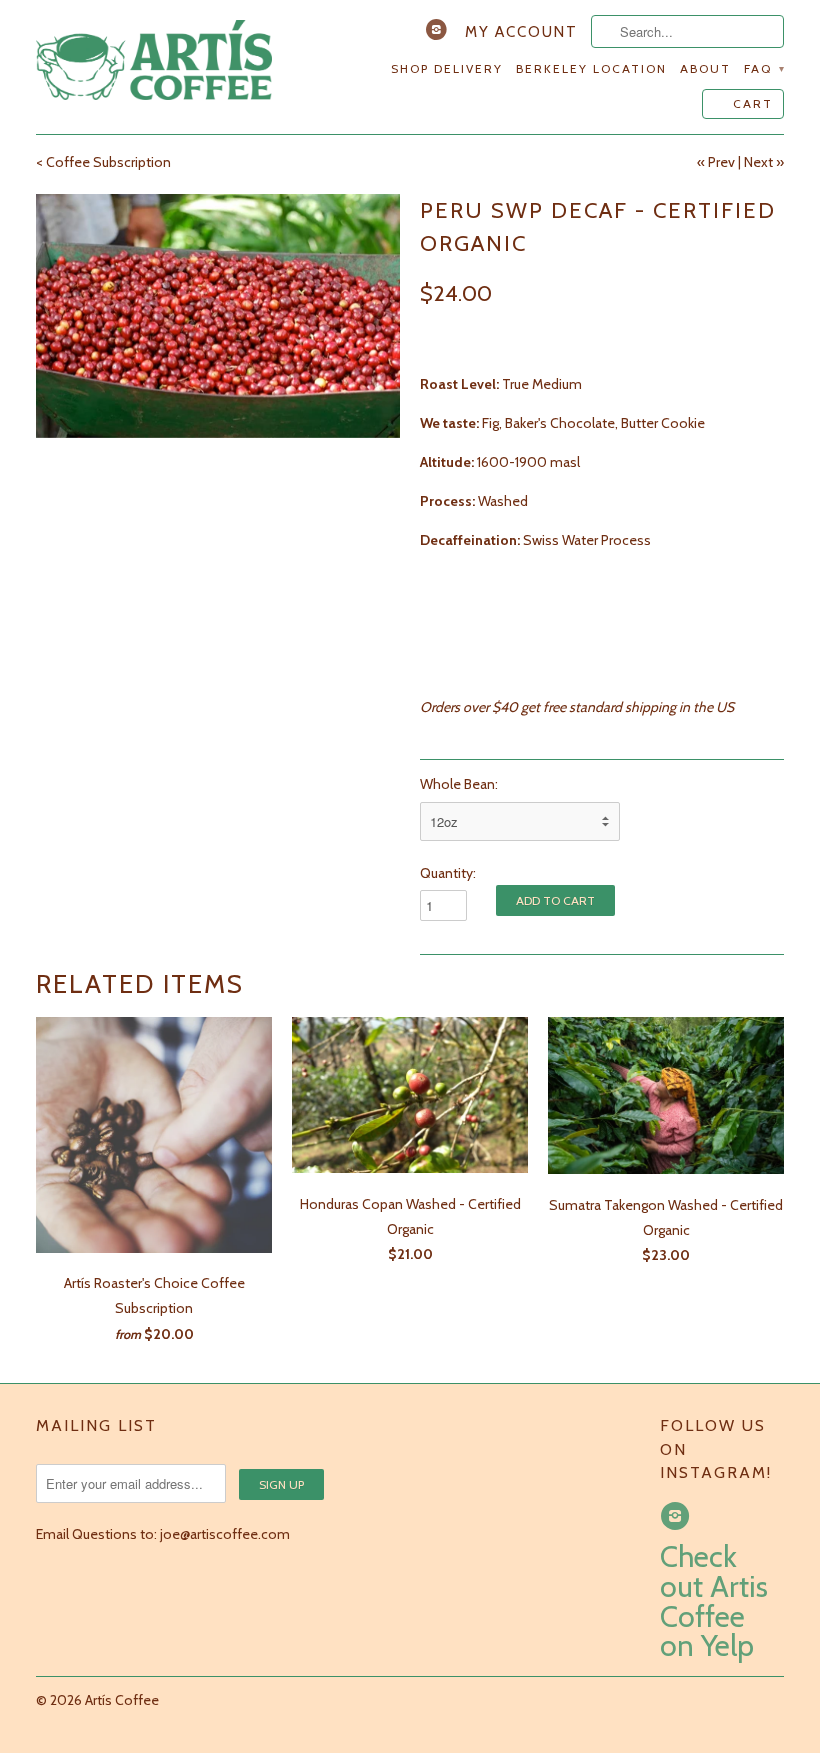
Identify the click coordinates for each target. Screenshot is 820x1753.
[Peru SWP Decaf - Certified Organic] (218, 315)
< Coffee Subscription (103, 162)
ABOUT (705, 68)
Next (758, 162)
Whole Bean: (459, 784)
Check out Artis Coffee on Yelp (714, 1601)
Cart (753, 103)
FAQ (764, 68)
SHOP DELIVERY (447, 68)
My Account (521, 32)
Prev (721, 162)
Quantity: (448, 873)
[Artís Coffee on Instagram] (439, 34)
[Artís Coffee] (154, 61)
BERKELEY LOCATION (591, 68)
